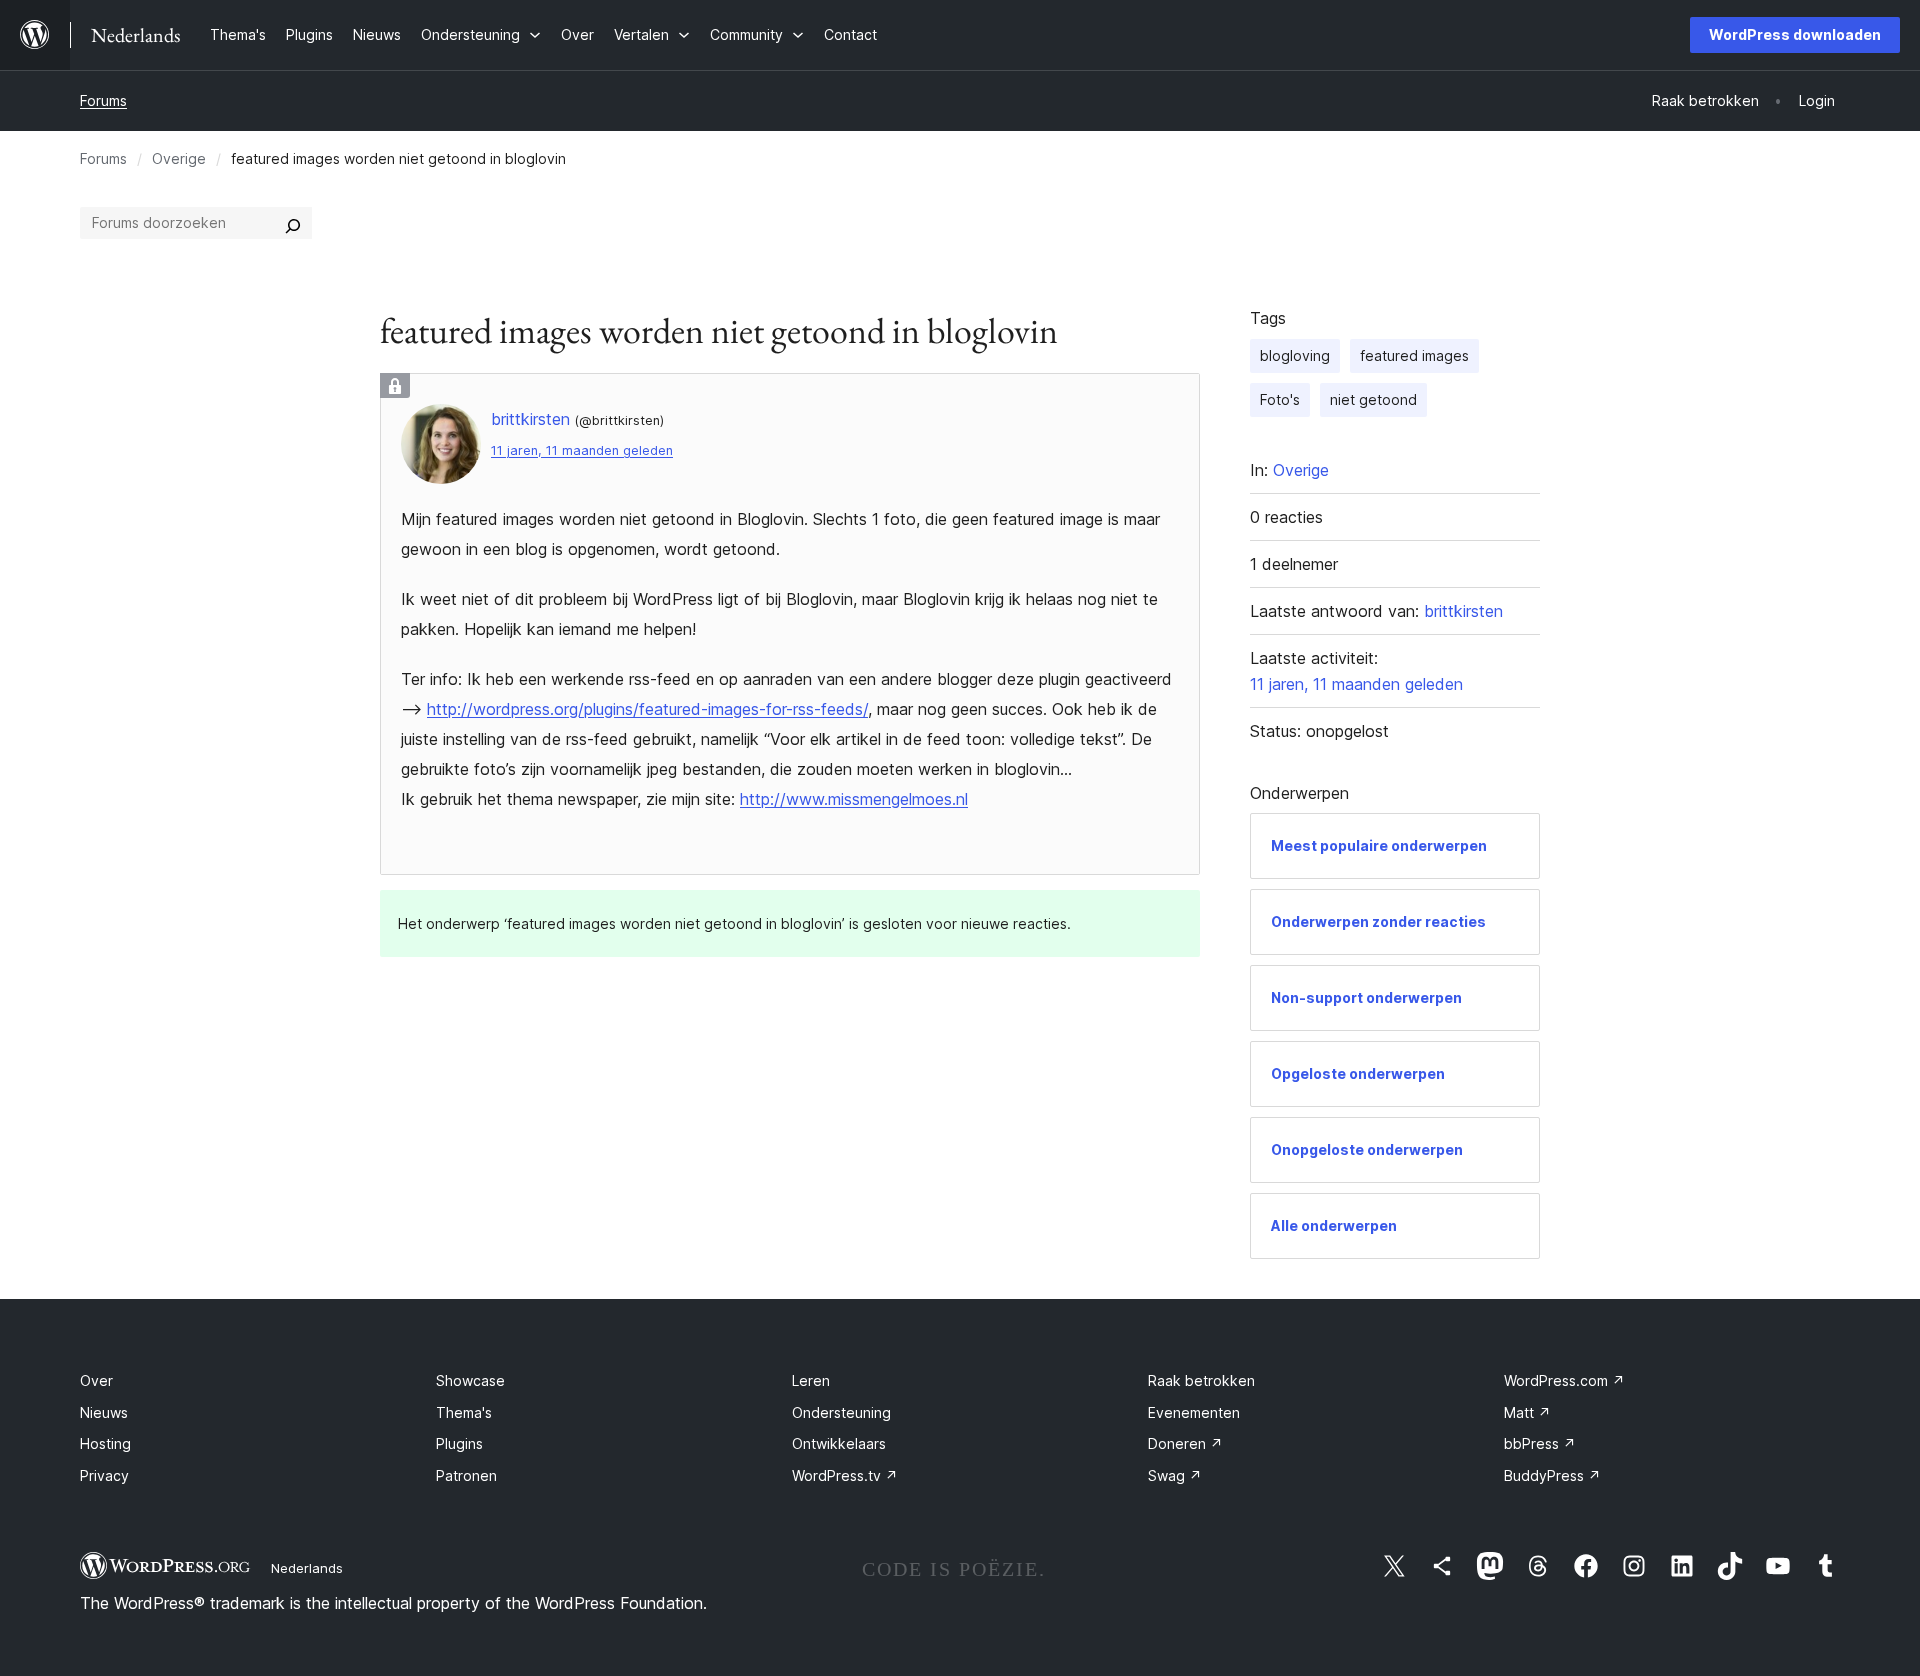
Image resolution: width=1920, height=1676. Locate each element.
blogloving (1295, 355)
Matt (1527, 1412)
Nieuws (104, 1412)
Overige (179, 158)
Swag (1175, 1475)
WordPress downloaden (1795, 34)
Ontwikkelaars (839, 1443)
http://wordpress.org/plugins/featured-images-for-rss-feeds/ (647, 709)
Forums (103, 100)
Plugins (459, 1443)
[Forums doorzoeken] (293, 223)
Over (96, 1380)
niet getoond (1373, 399)
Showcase (470, 1380)
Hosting (105, 1443)
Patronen (466, 1475)
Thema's (464, 1412)
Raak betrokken (1201, 1380)
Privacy (104, 1475)
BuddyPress (1552, 1475)
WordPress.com (1564, 1380)
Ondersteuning (841, 1412)
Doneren (1185, 1443)
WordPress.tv (845, 1475)
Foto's (1280, 399)
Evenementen (1194, 1412)
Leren (811, 1380)
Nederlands (307, 1568)
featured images (1414, 355)
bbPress (1540, 1443)
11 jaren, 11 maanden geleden (582, 450)
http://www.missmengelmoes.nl (854, 799)
